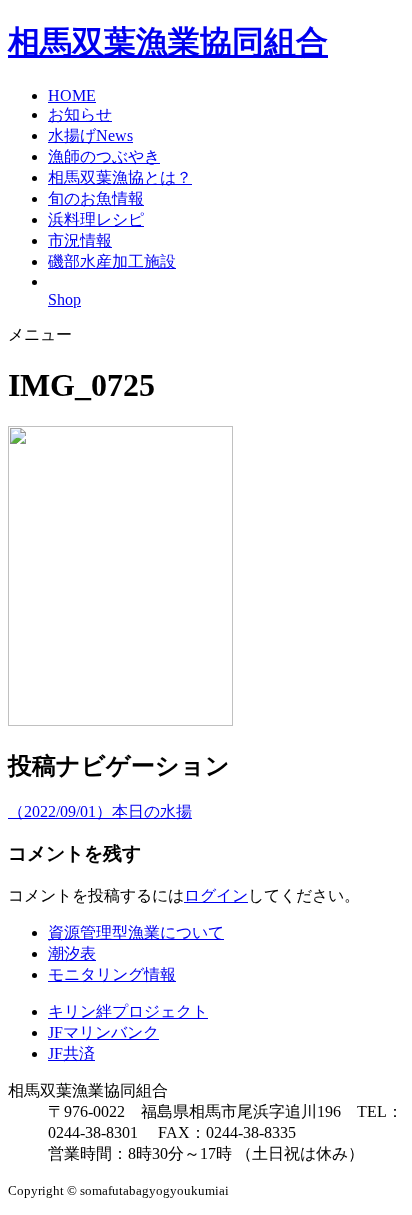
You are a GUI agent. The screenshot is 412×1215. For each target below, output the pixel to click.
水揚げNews (90, 135)
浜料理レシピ (96, 219)
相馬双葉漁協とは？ (120, 177)
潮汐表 (72, 953)
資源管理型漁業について (136, 932)
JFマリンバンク (103, 1032)
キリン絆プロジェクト (128, 1011)
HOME (72, 95)
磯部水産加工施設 (112, 261)
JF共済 (71, 1053)
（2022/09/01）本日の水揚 (100, 811)
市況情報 (80, 240)
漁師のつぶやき (104, 156)
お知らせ (80, 114)
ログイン (216, 895)
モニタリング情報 (112, 974)
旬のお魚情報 (96, 198)
